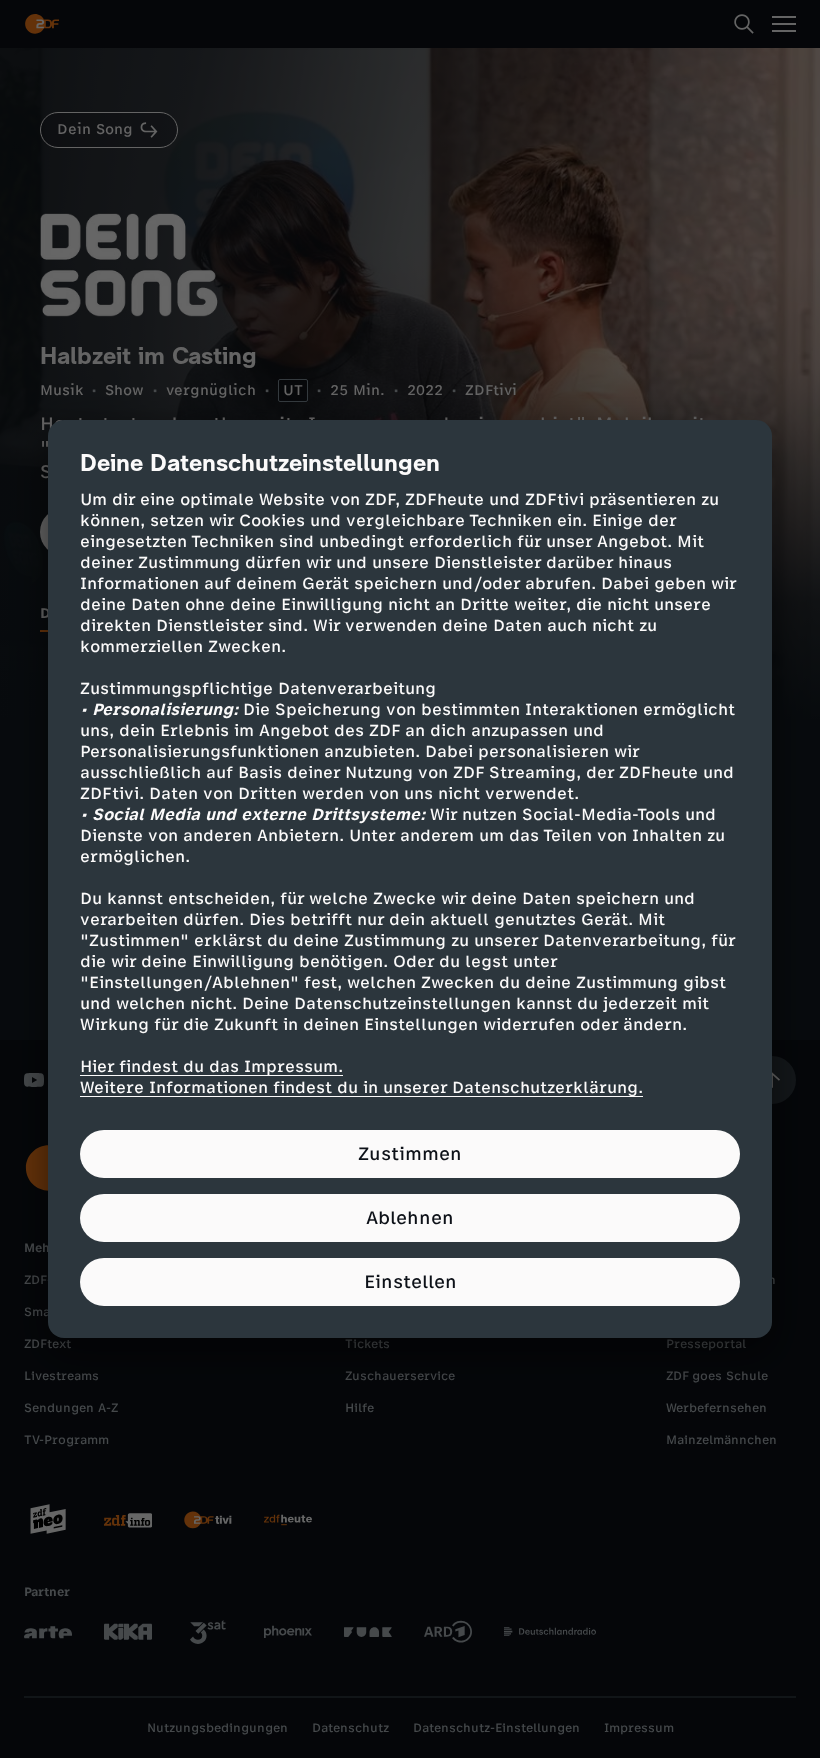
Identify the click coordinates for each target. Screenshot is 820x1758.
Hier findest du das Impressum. (211, 1066)
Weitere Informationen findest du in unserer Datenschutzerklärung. (361, 1087)
